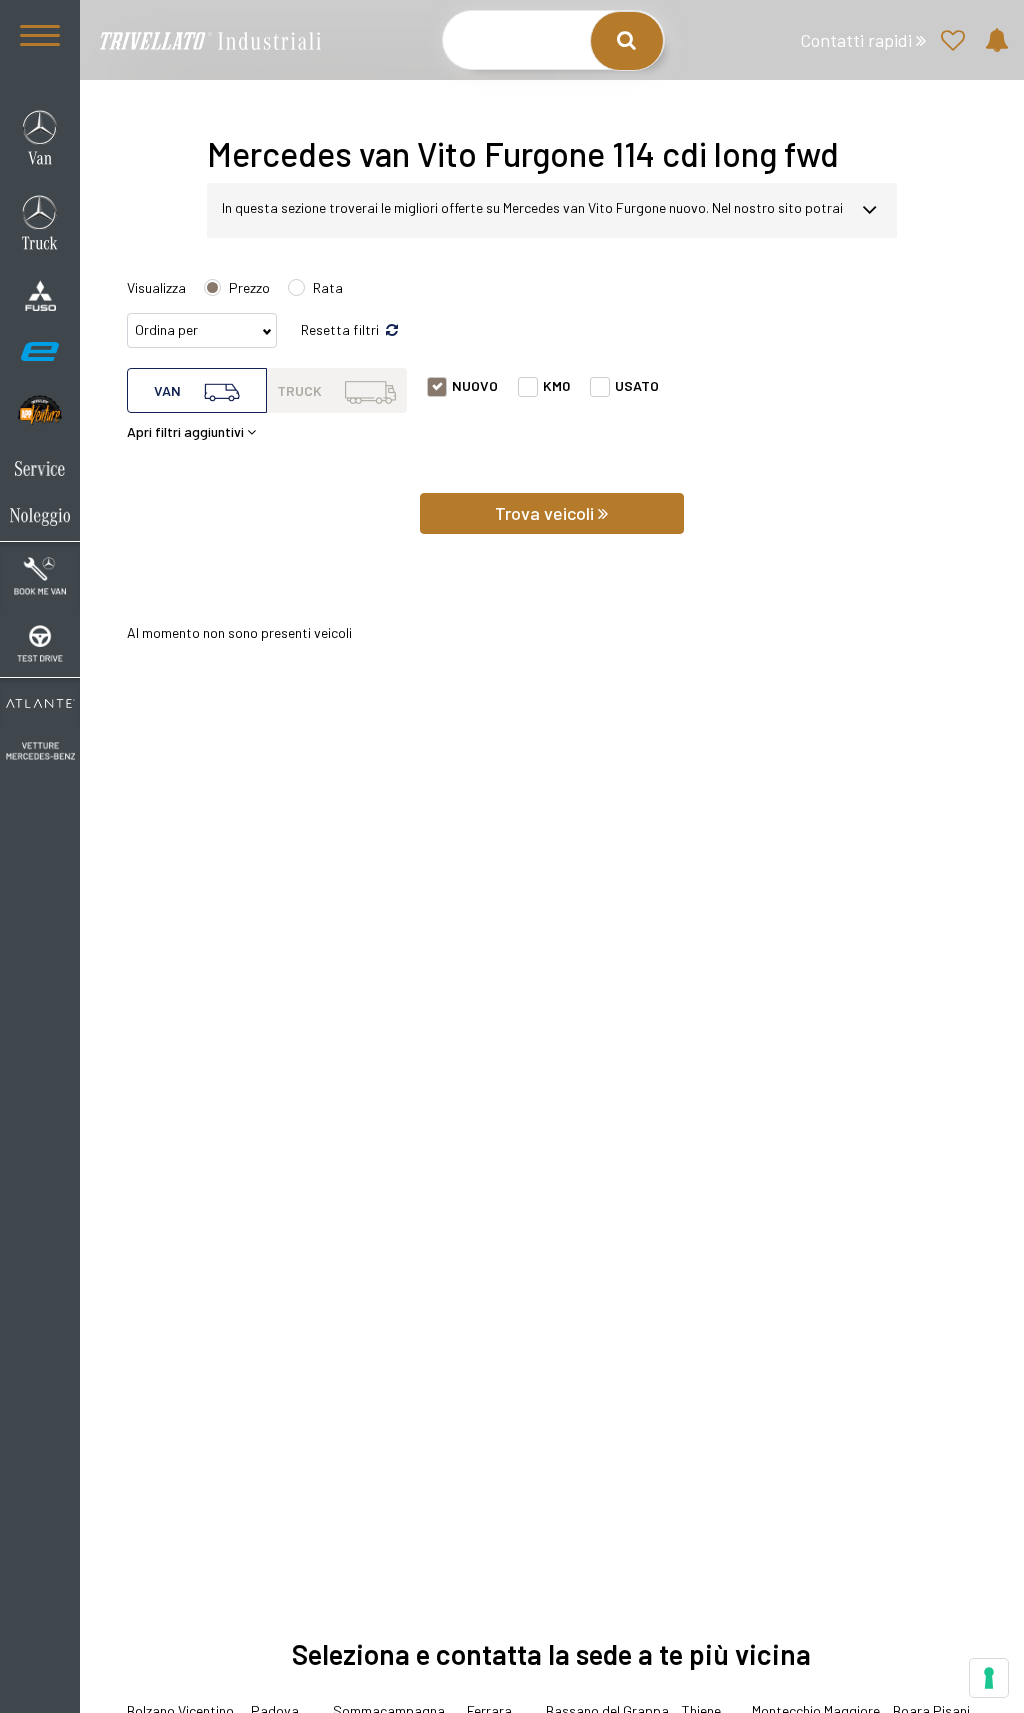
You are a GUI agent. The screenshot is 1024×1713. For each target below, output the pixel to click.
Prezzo (249, 287)
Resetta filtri (341, 329)
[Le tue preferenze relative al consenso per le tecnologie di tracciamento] (989, 1678)
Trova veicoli (546, 513)
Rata (328, 287)
